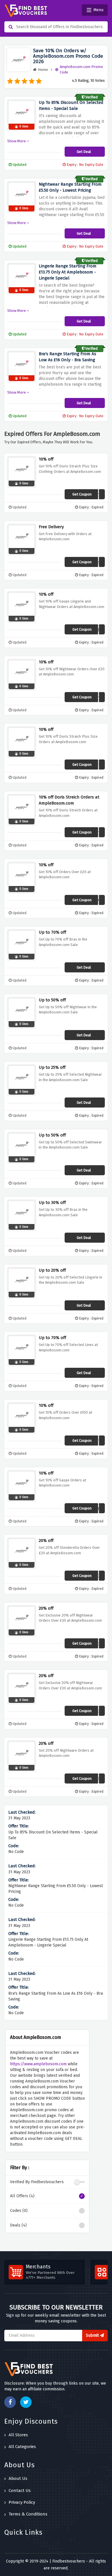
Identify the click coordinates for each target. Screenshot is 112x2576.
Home (43, 70)
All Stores (18, 2435)
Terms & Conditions (28, 2514)
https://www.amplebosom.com (38, 2064)
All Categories (22, 2447)
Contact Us (20, 2490)
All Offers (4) (22, 2196)
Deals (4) (18, 2225)
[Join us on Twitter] (26, 2402)
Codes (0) (19, 2211)
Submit (93, 2335)
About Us (18, 2478)
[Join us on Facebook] (10, 2402)
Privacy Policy (22, 2502)
